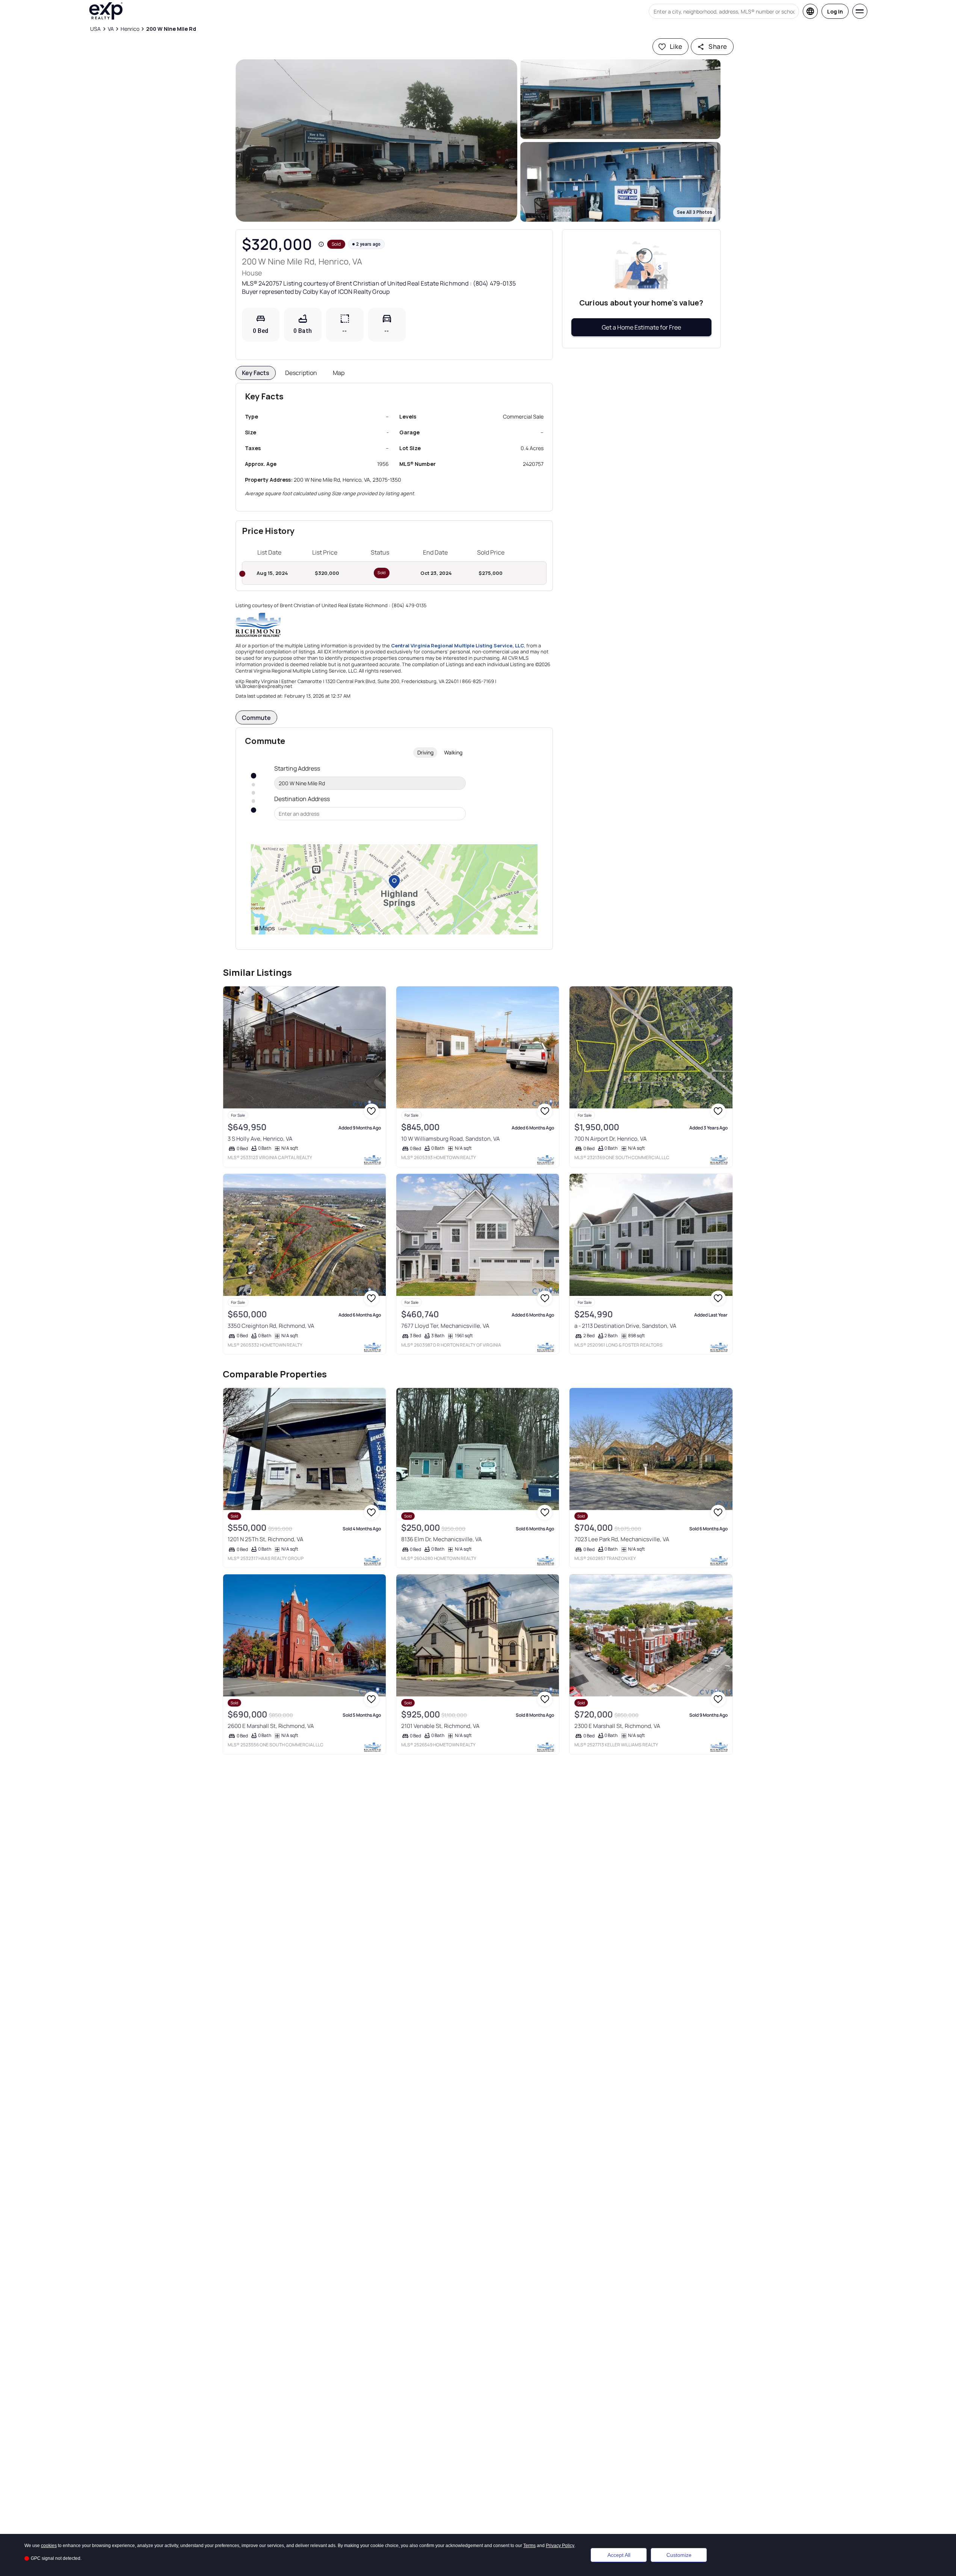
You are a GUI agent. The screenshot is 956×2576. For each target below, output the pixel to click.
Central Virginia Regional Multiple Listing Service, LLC (458, 646)
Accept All (619, 2555)
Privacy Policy (560, 2546)
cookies (49, 2546)
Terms (529, 2546)
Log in (835, 11)
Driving (425, 752)
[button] (376, 141)
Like (676, 46)
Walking (453, 752)
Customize (679, 2555)
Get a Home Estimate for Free (641, 327)
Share (718, 46)
